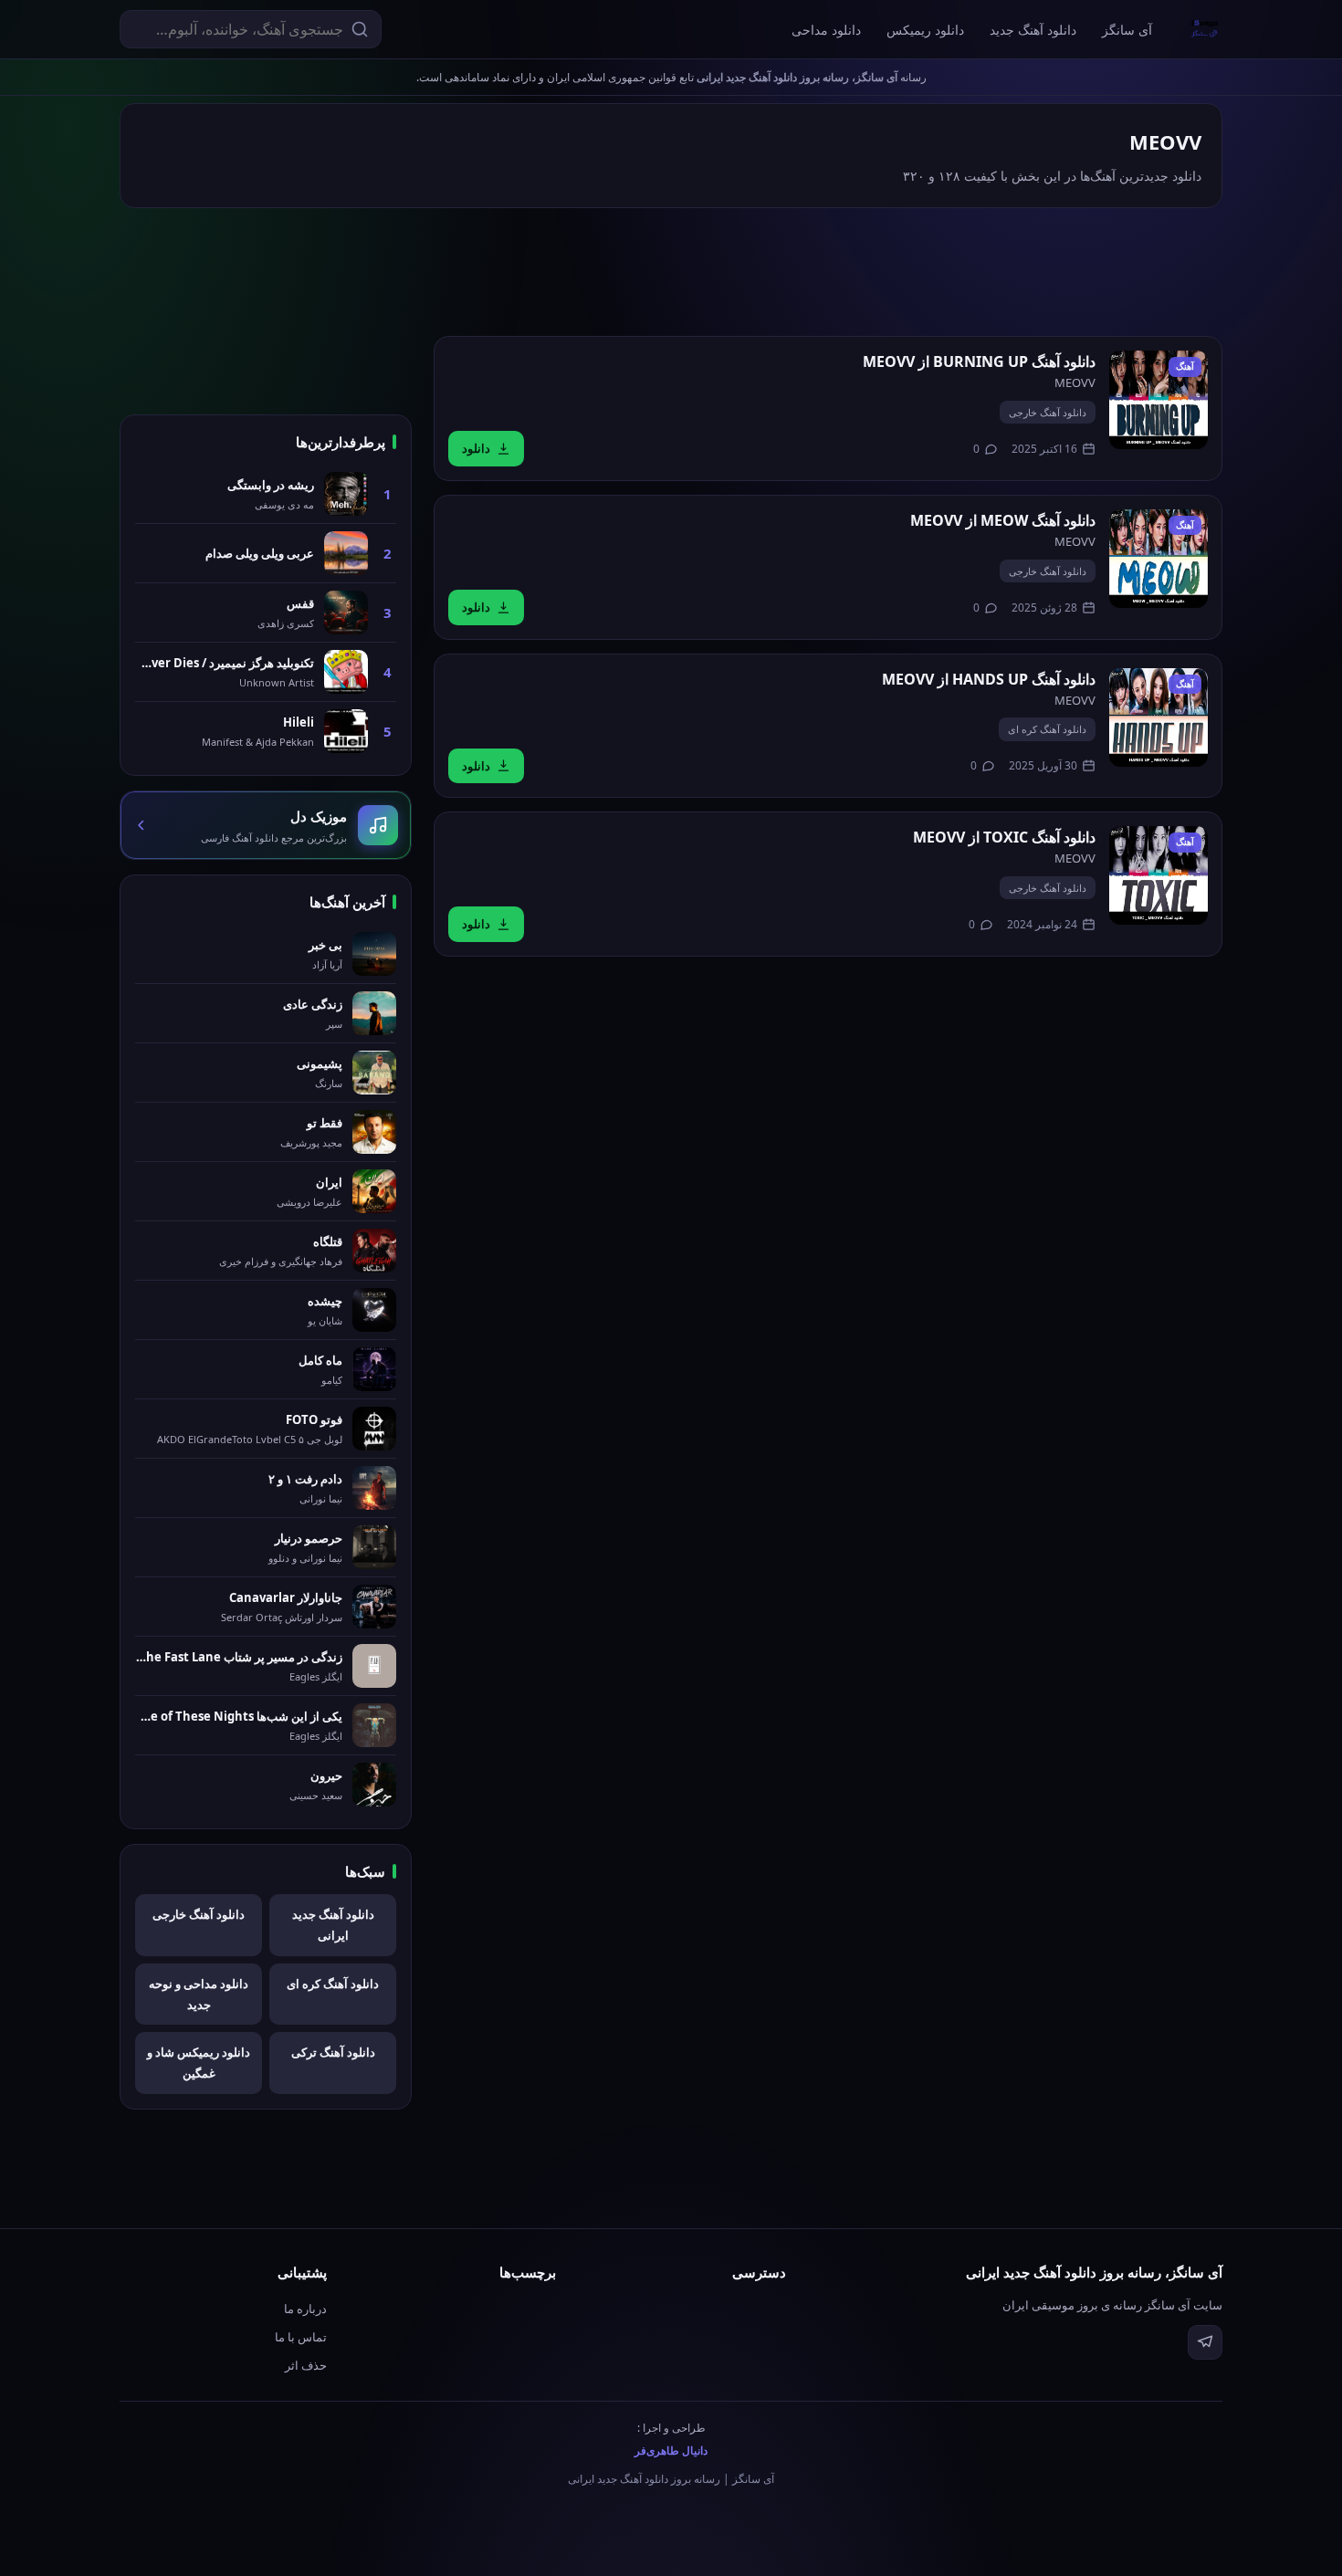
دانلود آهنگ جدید (1033, 30)
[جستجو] (360, 29)
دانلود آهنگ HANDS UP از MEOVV (989, 679)
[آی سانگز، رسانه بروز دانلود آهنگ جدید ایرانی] (1205, 29)
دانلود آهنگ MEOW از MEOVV (1003, 520)
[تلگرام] (1205, 2342)
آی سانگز (1127, 30)
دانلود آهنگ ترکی (333, 2052)
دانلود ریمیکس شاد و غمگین (199, 2063)
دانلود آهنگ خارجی (1048, 412)
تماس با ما (301, 2337)
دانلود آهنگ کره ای (1047, 729)
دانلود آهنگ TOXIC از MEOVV (1004, 837)
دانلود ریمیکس (925, 30)
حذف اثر (306, 2365)
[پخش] (1159, 400)
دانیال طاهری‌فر (671, 2450)
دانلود (476, 448)
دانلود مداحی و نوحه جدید (199, 1994)
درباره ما (305, 2309)
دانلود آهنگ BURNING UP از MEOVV (979, 361)
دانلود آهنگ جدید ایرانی (333, 1925)
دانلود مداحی (826, 30)
